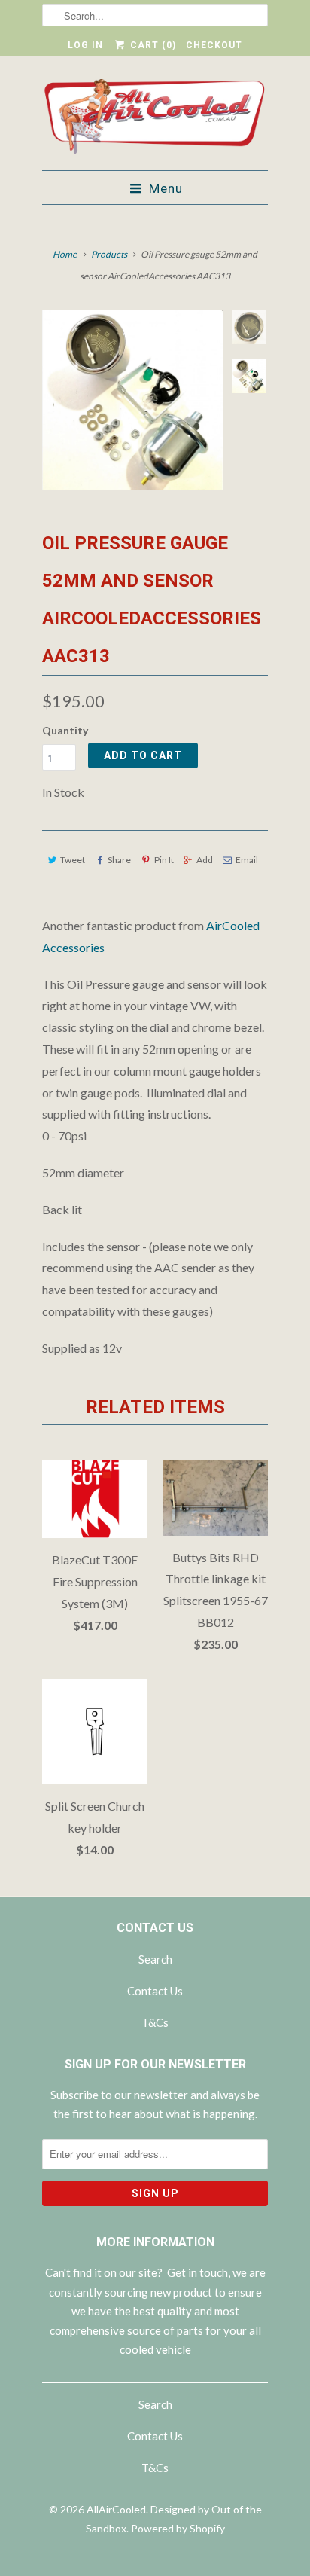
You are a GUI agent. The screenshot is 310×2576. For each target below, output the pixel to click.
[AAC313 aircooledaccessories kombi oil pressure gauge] (132, 400)
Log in (85, 45)
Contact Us (155, 1991)
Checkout (214, 45)
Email (247, 860)
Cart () (151, 45)
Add (205, 860)
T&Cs (155, 2022)
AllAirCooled (116, 2509)
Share (119, 860)
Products (109, 254)
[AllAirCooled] (155, 119)
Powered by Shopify (178, 2528)
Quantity (65, 730)
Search (155, 1959)
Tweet (73, 860)
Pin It (164, 860)
